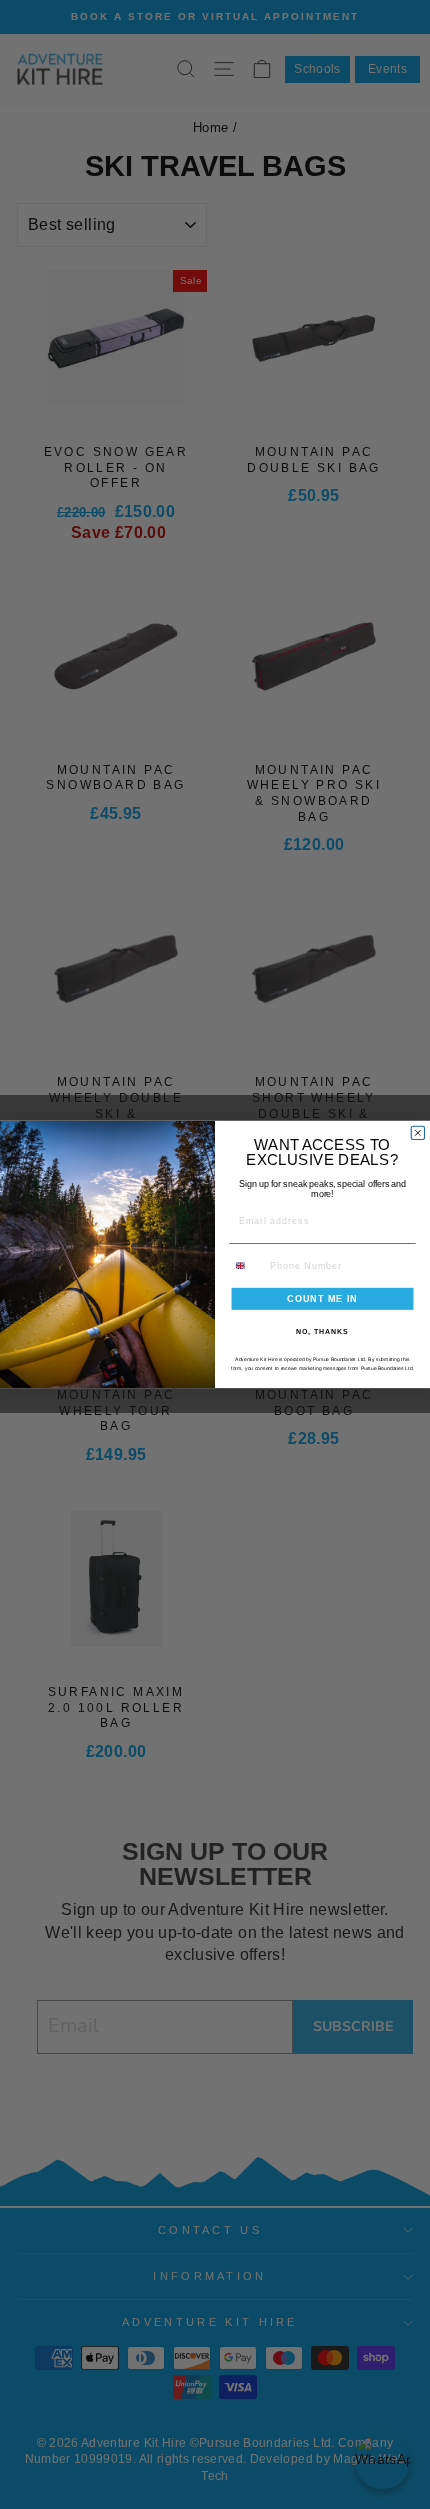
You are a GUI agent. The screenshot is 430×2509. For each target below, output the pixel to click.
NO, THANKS (322, 1332)
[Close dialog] (417, 1132)
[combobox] (247, 1265)
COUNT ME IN (322, 1298)
